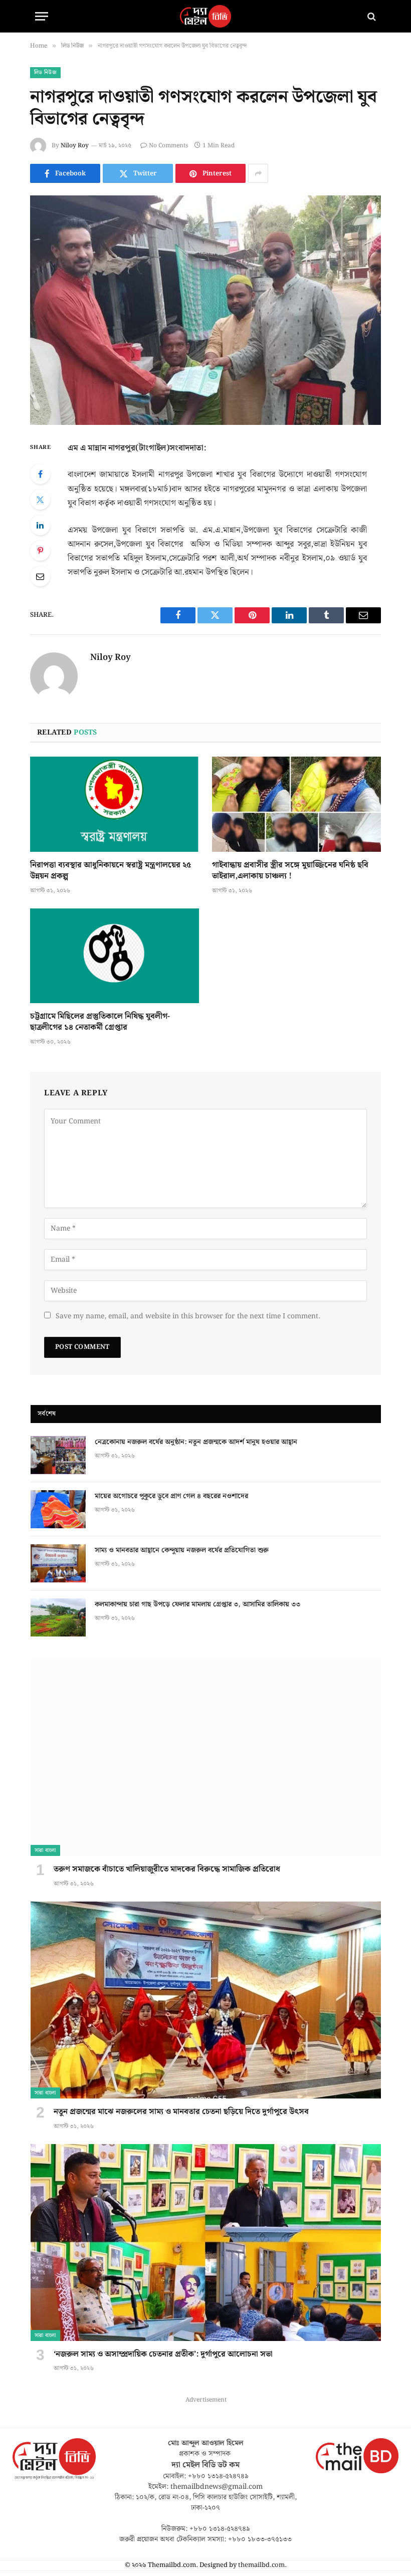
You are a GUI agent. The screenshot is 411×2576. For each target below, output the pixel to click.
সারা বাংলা (45, 1850)
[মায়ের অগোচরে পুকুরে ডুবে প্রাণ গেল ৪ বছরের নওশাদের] (58, 1509)
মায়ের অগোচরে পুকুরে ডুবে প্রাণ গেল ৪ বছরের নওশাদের (171, 1496)
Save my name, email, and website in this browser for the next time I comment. (188, 1316)
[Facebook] (40, 474)
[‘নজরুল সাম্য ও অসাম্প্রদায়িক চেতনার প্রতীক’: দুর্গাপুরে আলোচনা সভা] (206, 2243)
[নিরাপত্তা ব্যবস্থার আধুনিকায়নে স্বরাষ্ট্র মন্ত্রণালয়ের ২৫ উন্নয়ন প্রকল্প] (115, 804)
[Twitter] (40, 500)
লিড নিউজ (45, 73)
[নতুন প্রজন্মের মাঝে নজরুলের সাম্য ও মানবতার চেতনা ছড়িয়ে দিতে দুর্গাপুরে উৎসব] (206, 2000)
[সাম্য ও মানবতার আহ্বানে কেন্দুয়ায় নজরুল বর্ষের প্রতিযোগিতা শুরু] (58, 1563)
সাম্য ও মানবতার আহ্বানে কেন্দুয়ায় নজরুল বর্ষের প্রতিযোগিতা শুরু (182, 1550)
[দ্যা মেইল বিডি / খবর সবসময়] (205, 16)
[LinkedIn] (40, 525)
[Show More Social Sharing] (258, 173)
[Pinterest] (40, 551)
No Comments (168, 146)
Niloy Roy (75, 146)
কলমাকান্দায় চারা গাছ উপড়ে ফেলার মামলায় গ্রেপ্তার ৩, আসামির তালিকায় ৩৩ (197, 1604)
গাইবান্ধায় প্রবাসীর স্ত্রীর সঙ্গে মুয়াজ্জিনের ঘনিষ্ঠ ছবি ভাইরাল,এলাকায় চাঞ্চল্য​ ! (290, 871)
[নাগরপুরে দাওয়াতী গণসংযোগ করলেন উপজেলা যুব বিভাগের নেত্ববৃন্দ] (205, 310)
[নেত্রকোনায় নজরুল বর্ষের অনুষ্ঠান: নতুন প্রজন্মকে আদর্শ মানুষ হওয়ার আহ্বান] (58, 1455)
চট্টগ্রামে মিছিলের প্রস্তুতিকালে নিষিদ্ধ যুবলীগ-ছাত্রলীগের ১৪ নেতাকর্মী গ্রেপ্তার (100, 1022)
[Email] (40, 576)
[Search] (371, 16)
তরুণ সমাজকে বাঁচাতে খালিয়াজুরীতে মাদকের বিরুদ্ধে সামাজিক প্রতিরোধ (167, 1869)
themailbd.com (261, 2565)
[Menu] (42, 16)
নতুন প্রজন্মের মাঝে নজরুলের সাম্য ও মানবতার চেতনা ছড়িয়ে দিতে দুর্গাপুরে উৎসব (181, 2112)
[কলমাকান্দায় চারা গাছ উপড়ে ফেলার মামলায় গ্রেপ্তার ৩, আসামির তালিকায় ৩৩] (58, 1617)
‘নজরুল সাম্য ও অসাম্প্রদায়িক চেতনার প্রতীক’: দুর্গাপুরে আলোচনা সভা (163, 2355)
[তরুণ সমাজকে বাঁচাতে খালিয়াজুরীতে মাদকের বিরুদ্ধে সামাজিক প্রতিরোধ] (206, 1758)
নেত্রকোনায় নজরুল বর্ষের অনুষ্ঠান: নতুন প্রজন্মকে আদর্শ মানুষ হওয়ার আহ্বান (196, 1442)
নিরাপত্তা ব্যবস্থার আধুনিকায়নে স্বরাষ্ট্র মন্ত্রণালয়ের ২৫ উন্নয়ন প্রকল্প (111, 871)
